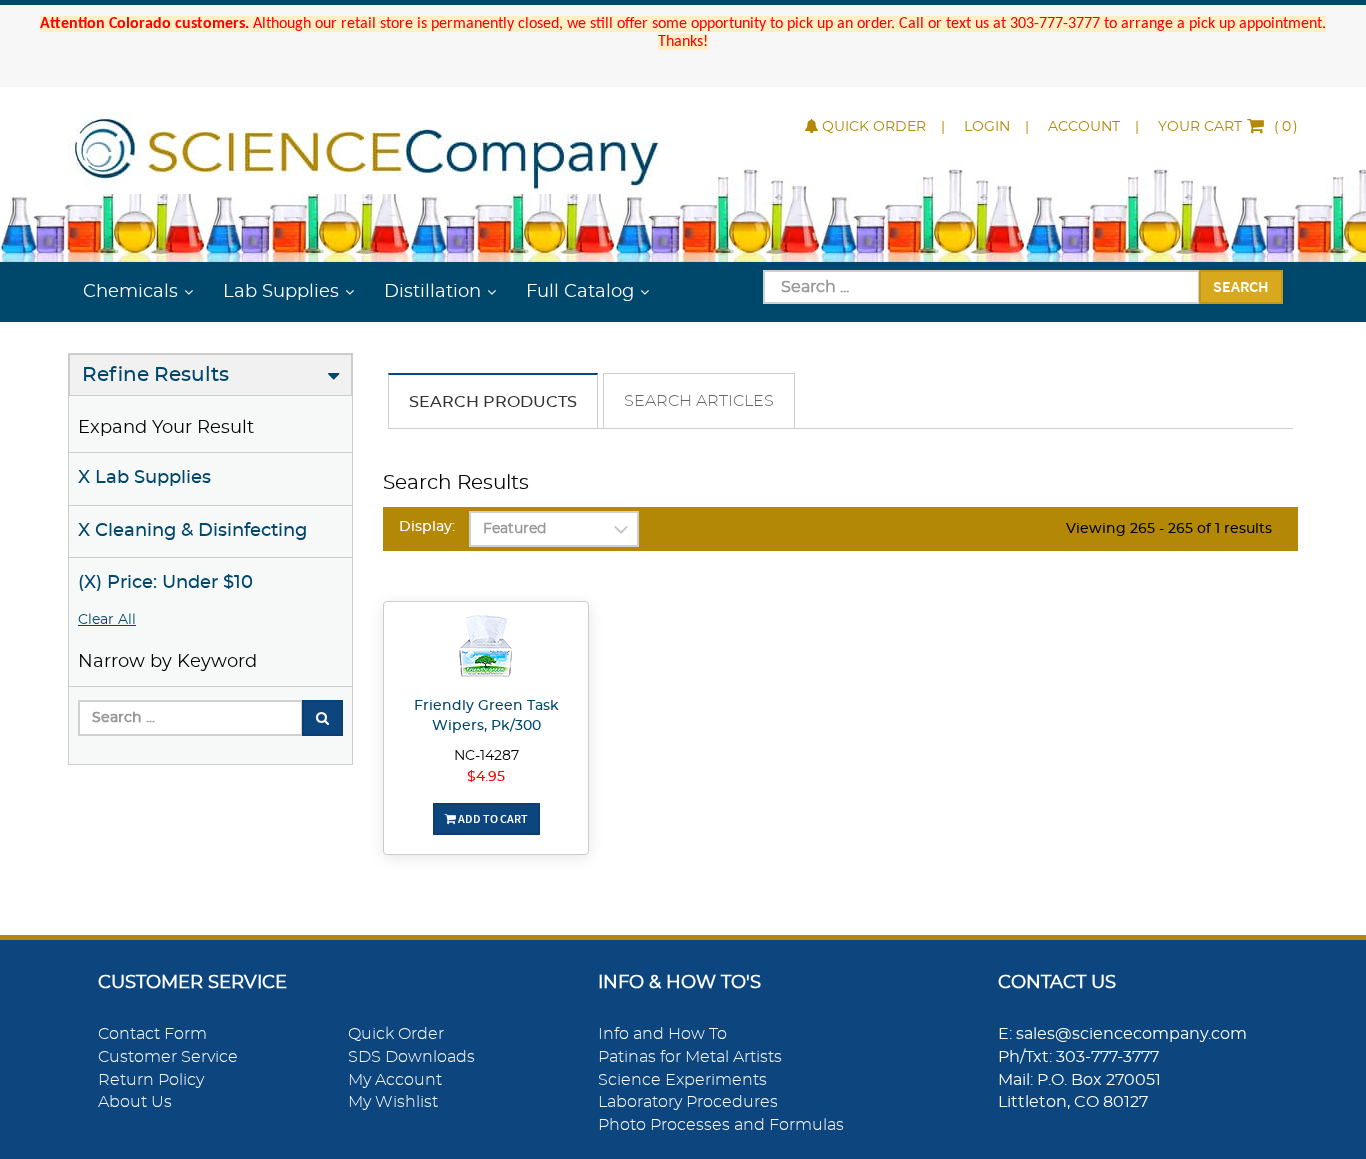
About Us (135, 1102)
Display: (427, 527)
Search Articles (699, 401)
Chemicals (130, 292)
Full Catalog (580, 292)
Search (1241, 286)
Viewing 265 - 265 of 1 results (1169, 529)
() (1228, 127)
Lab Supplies (281, 292)
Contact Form (152, 1034)
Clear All (107, 620)
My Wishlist (393, 1102)
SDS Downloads (411, 1057)
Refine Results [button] (155, 375)
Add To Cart (492, 818)
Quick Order (874, 127)
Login (987, 127)
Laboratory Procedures (688, 1102)
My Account (395, 1080)
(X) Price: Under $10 (165, 583)
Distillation (432, 292)
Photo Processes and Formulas (721, 1125)
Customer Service (168, 1057)
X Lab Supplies (144, 478)
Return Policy (151, 1080)
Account (1084, 127)
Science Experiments (682, 1080)
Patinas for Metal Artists (690, 1057)
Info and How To (662, 1034)
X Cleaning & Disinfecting (192, 531)
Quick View (486, 649)
